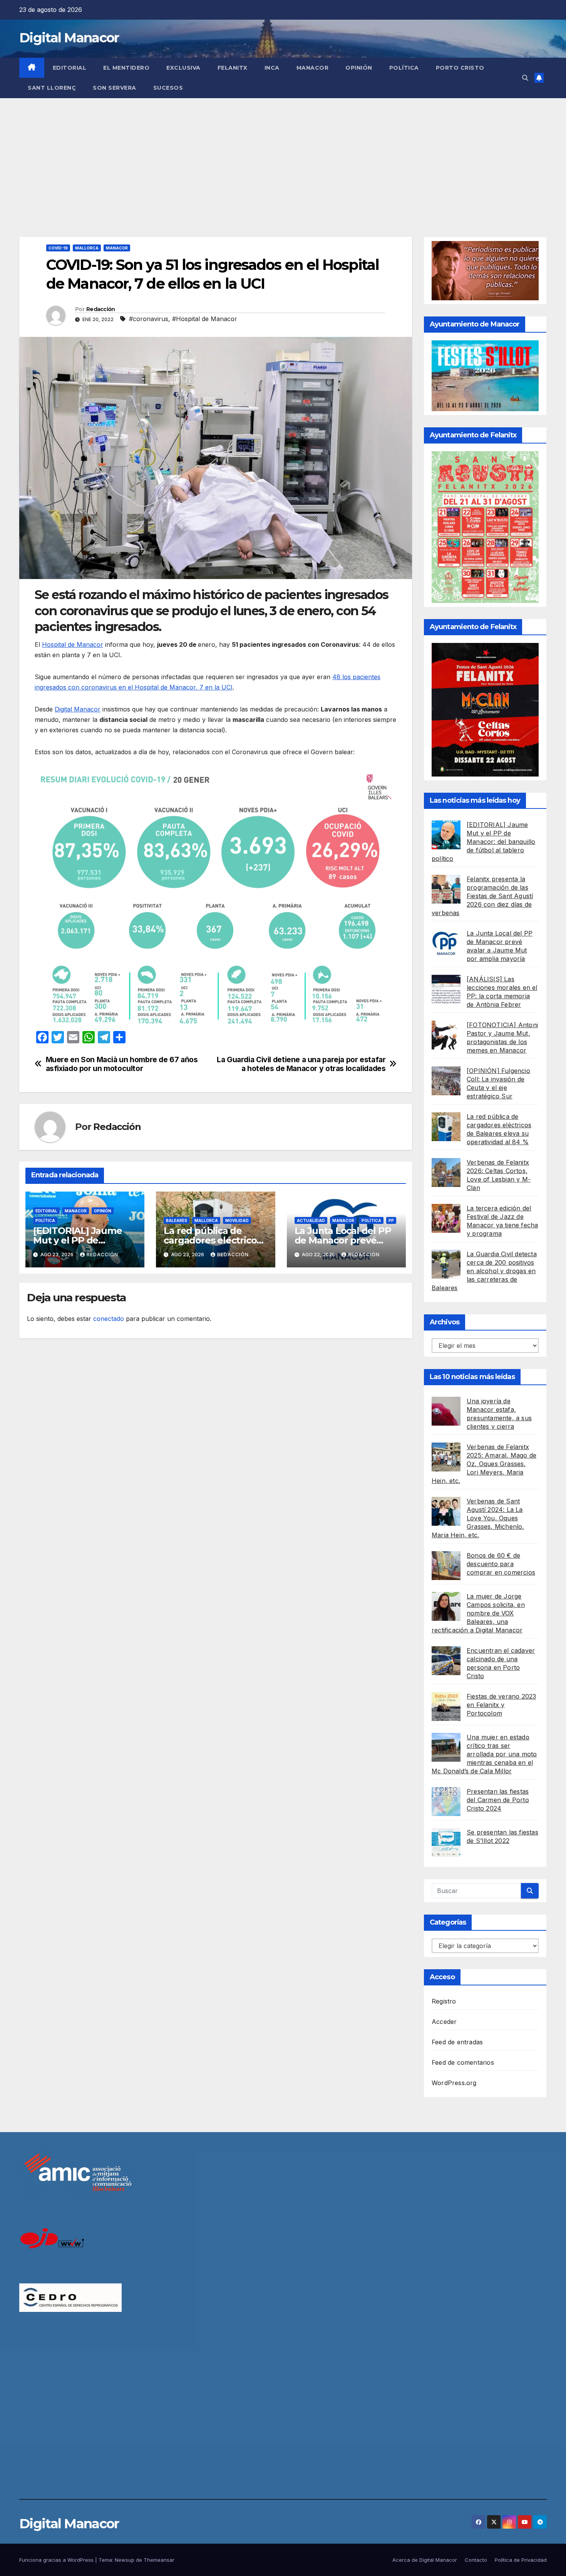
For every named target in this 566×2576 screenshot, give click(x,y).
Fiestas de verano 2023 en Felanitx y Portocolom (501, 1705)
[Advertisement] (283, 156)
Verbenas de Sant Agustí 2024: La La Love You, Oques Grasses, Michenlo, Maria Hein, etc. (478, 1518)
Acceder (444, 2022)
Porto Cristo (460, 68)
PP (391, 1220)
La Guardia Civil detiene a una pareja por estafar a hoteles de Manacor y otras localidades (301, 1064)
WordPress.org (454, 2083)
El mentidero (126, 68)
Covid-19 (58, 248)
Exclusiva (183, 68)
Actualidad (311, 1220)
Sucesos (168, 88)
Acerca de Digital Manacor (425, 2560)
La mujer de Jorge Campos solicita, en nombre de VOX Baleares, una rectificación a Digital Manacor (478, 1613)
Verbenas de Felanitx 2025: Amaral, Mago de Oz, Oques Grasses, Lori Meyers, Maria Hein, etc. (484, 1464)
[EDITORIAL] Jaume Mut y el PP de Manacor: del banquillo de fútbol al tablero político (483, 842)
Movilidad (237, 1220)
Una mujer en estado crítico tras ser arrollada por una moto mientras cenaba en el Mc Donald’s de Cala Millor (484, 1754)
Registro (444, 2001)
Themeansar (159, 2560)
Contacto (476, 2560)
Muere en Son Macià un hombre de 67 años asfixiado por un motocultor (122, 1064)
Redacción (101, 309)
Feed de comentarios (463, 2062)
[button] (525, 78)
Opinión (359, 68)
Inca (272, 68)
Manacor (313, 68)
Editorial (70, 68)
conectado (109, 1319)
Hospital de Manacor (73, 644)
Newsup (125, 2560)
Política (404, 68)
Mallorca (87, 248)
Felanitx (233, 68)
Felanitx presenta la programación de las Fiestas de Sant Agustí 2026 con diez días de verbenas (482, 896)
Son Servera (115, 88)
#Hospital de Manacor (205, 319)
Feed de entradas (457, 2042)
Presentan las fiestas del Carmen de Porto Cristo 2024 (498, 1800)
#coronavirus (149, 319)
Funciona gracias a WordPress (57, 2560)
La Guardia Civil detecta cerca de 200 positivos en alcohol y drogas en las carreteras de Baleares (484, 1271)
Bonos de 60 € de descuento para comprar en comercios (501, 1564)
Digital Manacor (69, 38)
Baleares (177, 1220)
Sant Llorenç (52, 88)
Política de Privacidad (521, 2560)
